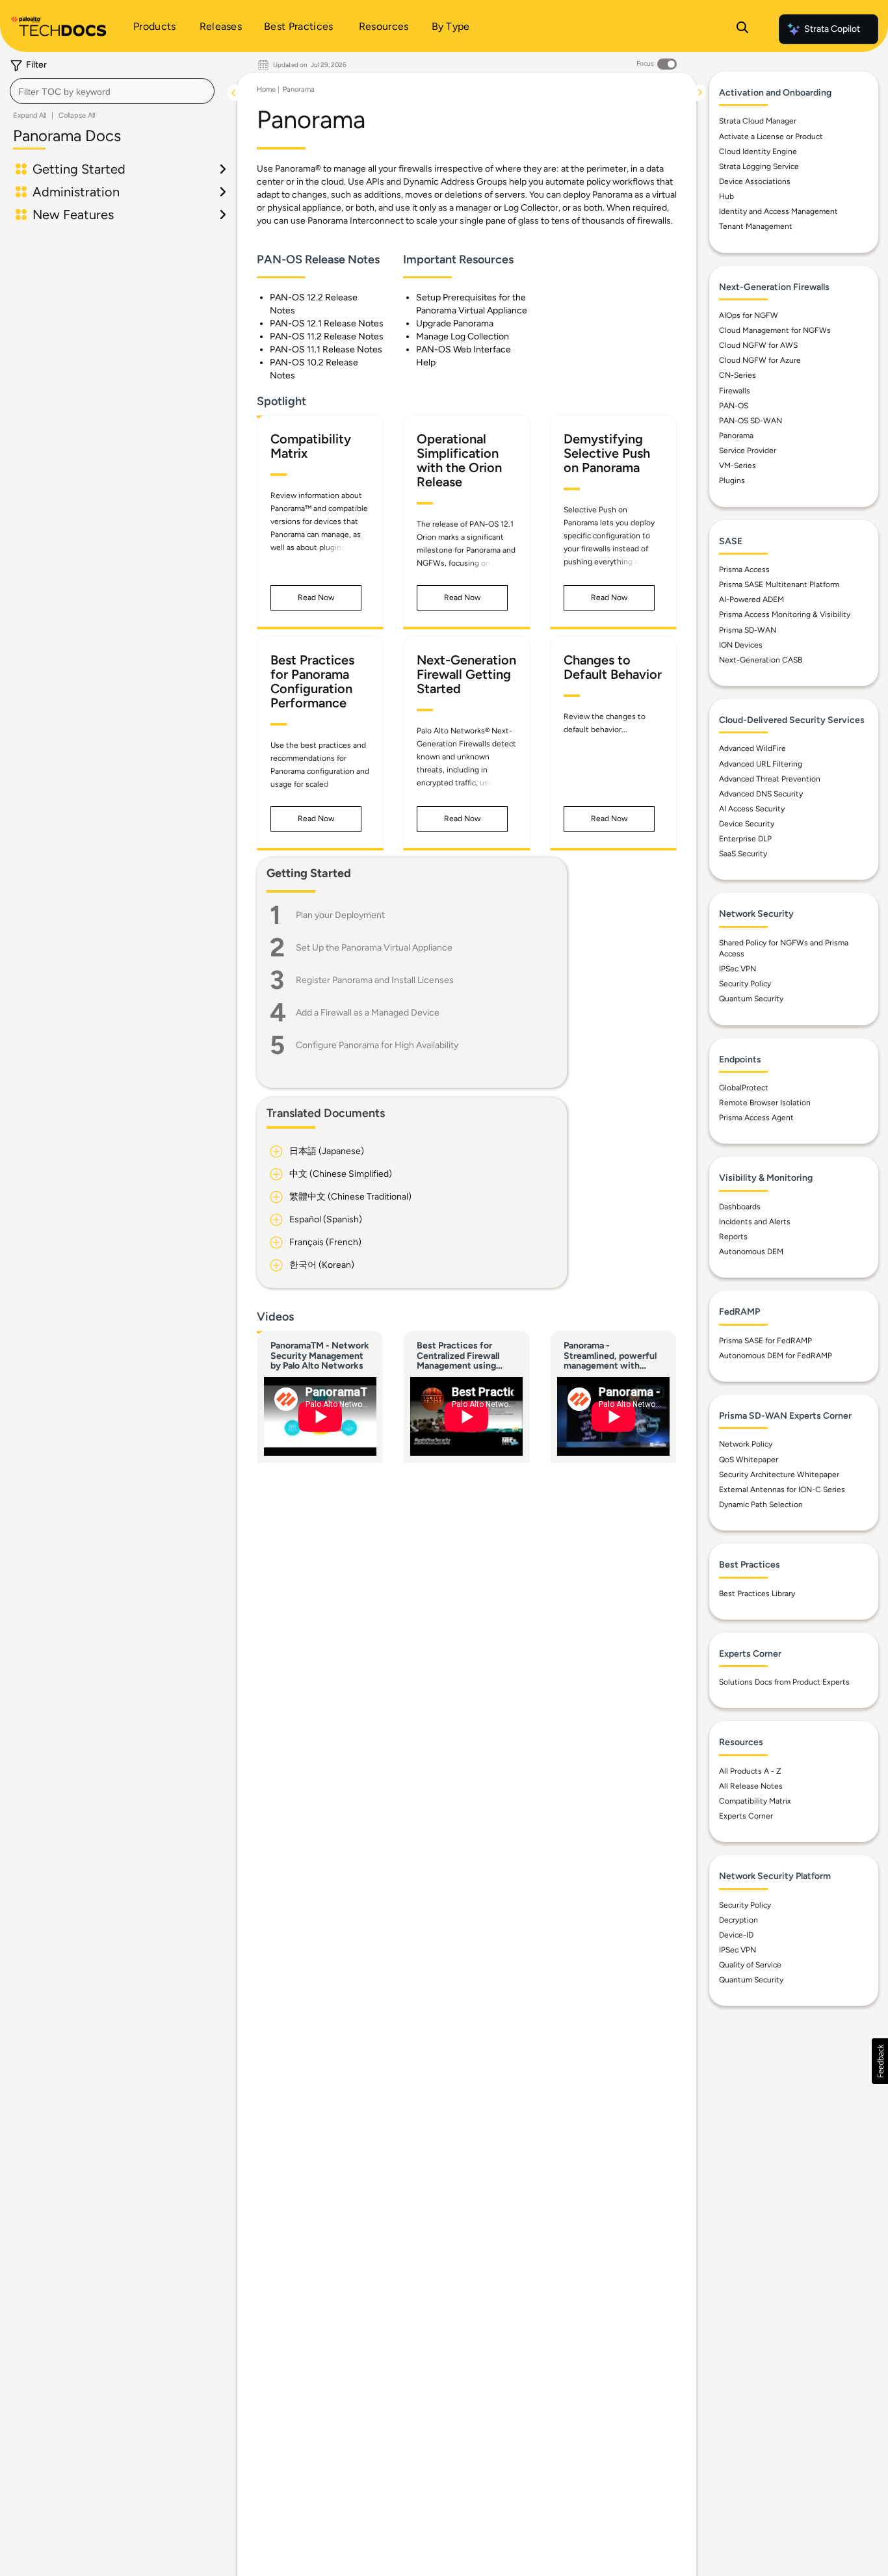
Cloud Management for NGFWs (775, 330)
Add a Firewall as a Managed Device (368, 1013)
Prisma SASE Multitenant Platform (779, 585)
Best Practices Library (757, 1594)
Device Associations (755, 181)
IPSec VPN (738, 969)
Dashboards (740, 1207)
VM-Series (738, 466)
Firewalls (735, 391)
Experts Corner (746, 1816)
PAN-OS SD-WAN (751, 421)
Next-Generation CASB (761, 660)
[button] (316, 598)
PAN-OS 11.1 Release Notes (326, 349)
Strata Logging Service (759, 166)
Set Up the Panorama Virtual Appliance (374, 948)
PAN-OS (734, 406)
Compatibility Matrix (755, 1801)
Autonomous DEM (751, 1252)
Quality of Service (750, 1965)
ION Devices (741, 645)
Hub (726, 196)
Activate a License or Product (771, 137)
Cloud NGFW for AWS (758, 345)
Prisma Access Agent (756, 1118)
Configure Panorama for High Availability (377, 1045)
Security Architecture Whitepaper (779, 1475)
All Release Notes (751, 1786)
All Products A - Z (750, 1771)
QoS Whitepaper (749, 1460)
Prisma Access (744, 570)
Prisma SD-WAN (748, 630)
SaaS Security (743, 854)
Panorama (299, 89)
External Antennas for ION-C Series (782, 1490)
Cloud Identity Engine (758, 151)
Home (266, 89)
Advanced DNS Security (761, 794)
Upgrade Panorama (455, 323)
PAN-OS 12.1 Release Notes (327, 323)
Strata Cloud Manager (758, 121)
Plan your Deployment (340, 915)
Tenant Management (756, 226)
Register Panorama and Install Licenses (375, 980)
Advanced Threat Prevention (770, 779)
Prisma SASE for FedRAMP (765, 1341)
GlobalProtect (744, 1088)
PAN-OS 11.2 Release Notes (327, 336)
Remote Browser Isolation (765, 1103)
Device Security (747, 824)
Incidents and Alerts (755, 1222)
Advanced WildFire (752, 748)
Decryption (738, 1920)
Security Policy (745, 984)
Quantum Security (751, 999)
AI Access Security (752, 809)
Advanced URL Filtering (761, 764)
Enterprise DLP (745, 839)
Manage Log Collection (463, 336)
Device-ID (736, 1935)
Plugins (732, 480)
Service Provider (748, 451)
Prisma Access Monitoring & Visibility (785, 614)
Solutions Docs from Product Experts (784, 1682)
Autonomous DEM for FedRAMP (776, 1356)
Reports (733, 1237)
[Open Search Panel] (742, 29)
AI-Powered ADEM (751, 599)
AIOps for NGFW (749, 315)
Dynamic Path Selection (761, 1505)
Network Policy (746, 1444)
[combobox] (112, 91)
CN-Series (738, 375)
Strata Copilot (832, 29)
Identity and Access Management (778, 211)
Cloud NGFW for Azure (760, 360)
